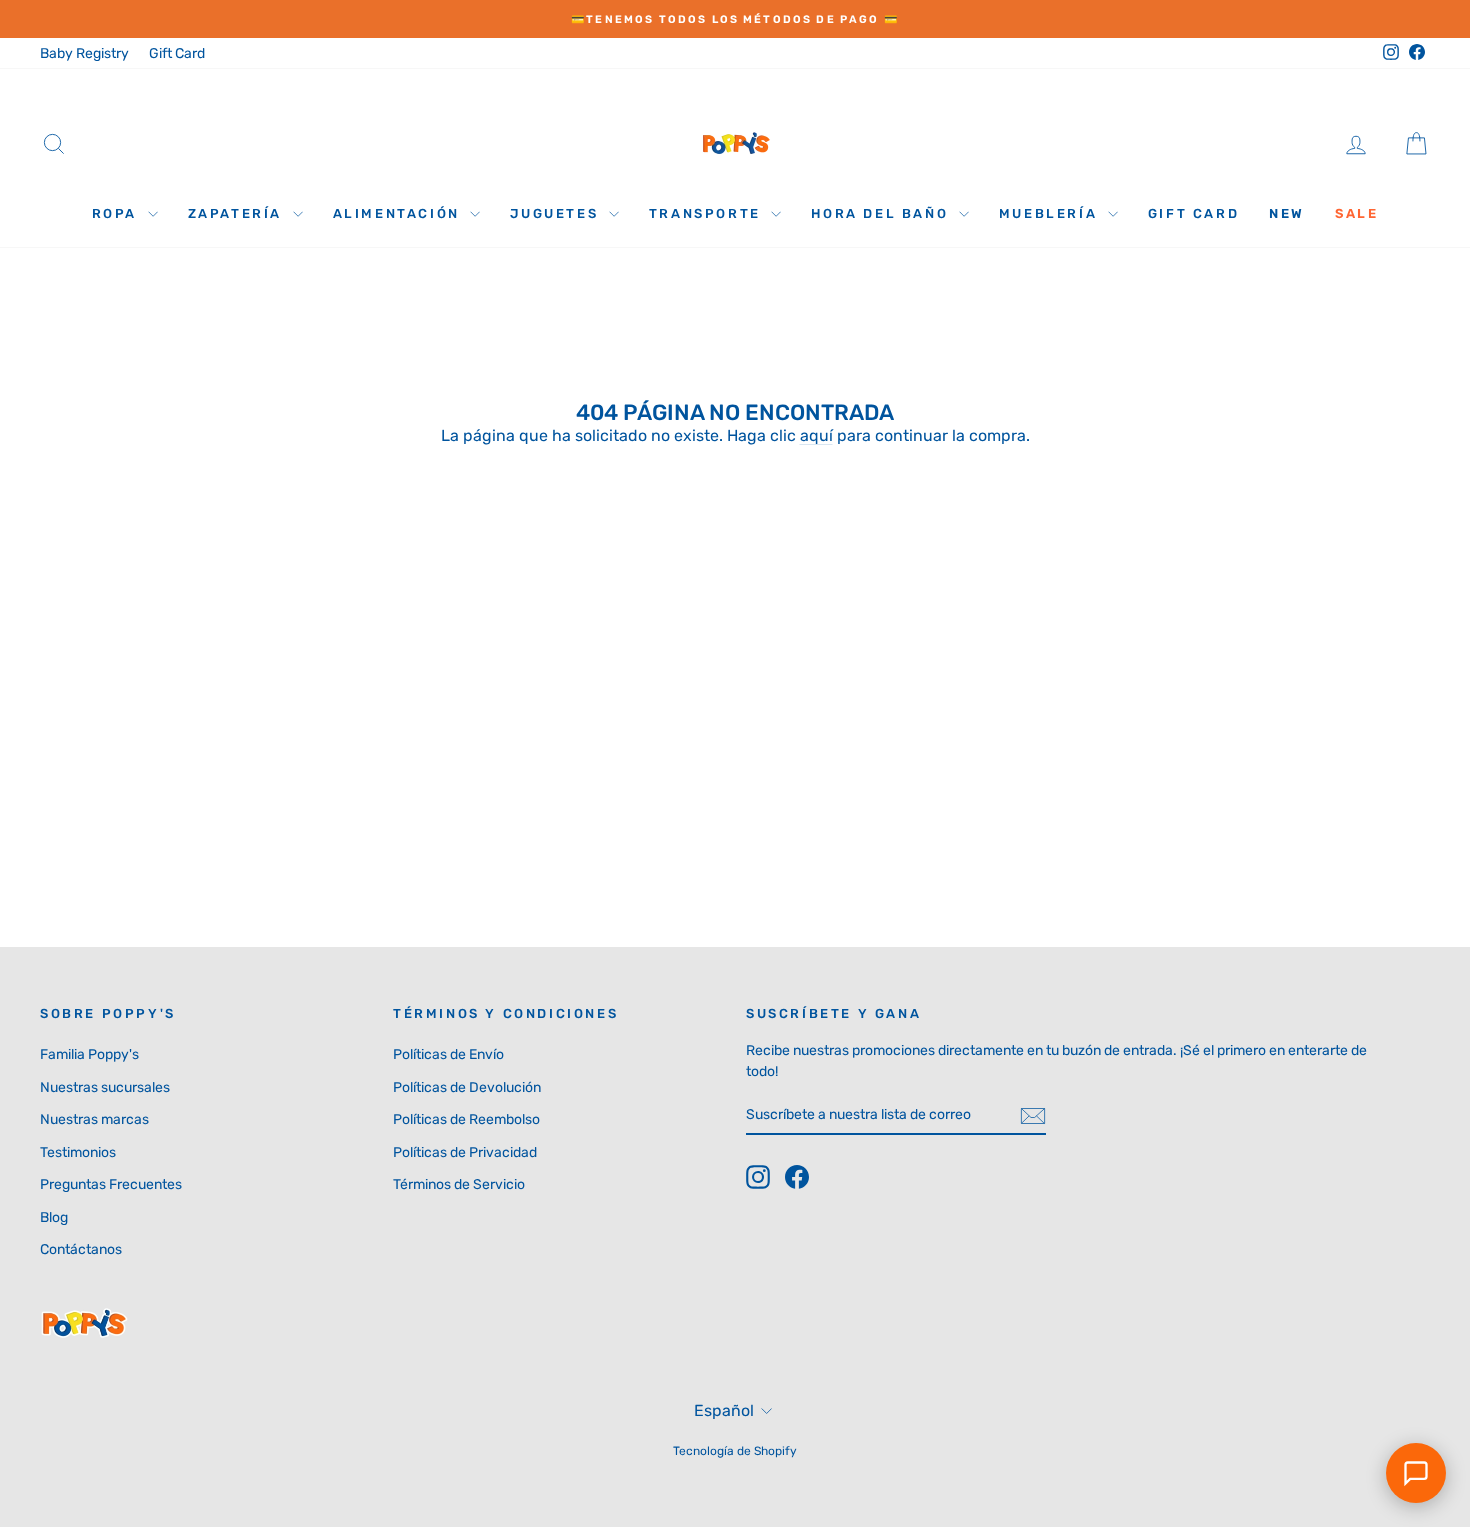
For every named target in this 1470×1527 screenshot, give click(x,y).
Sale (1356, 213)
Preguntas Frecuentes (111, 1184)
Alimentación (399, 213)
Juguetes (556, 213)
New (1287, 213)
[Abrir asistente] (1416, 1473)
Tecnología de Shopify (735, 1451)
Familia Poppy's (89, 1054)
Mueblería (1051, 213)
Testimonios (78, 1152)
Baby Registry (84, 53)
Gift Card (177, 53)
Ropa (117, 213)
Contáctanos (81, 1249)
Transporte (708, 213)
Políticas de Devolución (467, 1087)
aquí (816, 435)
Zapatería (238, 213)
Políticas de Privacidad (465, 1152)
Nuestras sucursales (105, 1087)
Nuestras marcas (94, 1119)
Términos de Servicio (459, 1184)
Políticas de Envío (448, 1054)
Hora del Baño (882, 213)
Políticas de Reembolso (466, 1119)
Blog (54, 1217)
